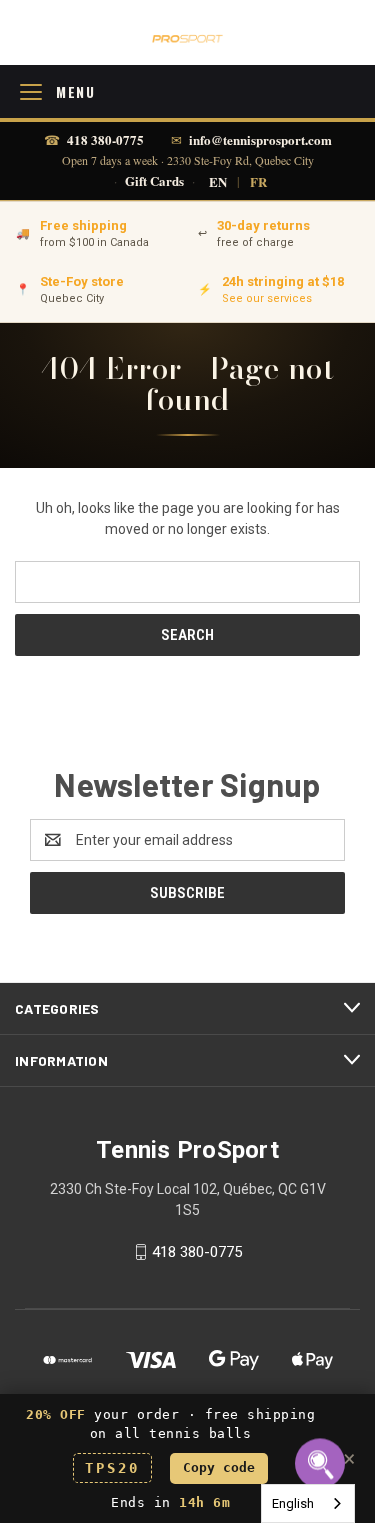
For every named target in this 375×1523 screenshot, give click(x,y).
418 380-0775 (105, 139)
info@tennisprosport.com (260, 139)
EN (218, 181)
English (293, 1503)
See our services (267, 298)
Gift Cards (154, 181)
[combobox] (308, 1503)
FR (258, 181)
